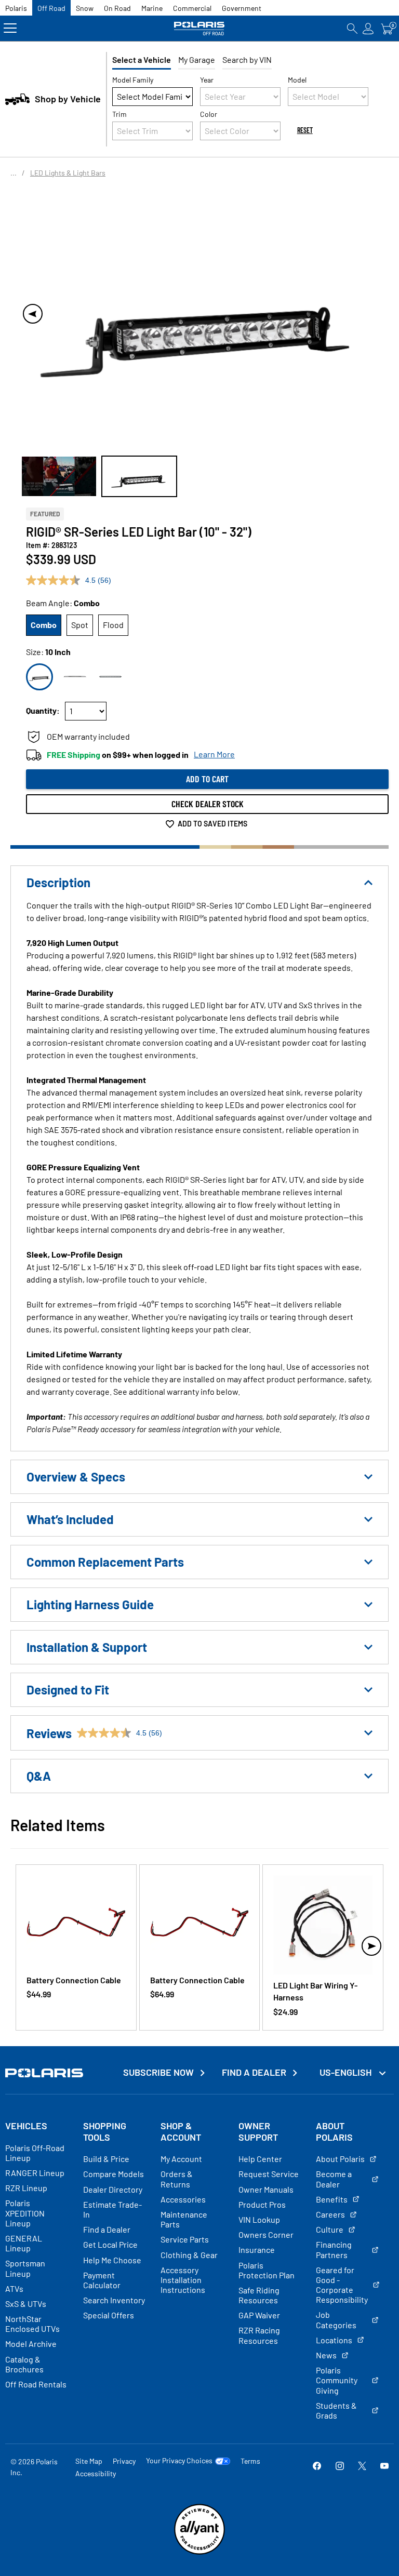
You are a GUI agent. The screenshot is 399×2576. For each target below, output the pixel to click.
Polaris (16, 8)
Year (207, 80)
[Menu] (10, 28)
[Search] (352, 28)
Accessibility (96, 2473)
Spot (80, 625)
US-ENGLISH (347, 2072)
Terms (250, 2461)
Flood (113, 625)
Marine (152, 8)
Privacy (124, 2461)
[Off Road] (199, 28)
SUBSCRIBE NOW (158, 2072)
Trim (119, 114)
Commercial (192, 8)
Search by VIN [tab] (247, 59)
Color (209, 114)
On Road (117, 8)
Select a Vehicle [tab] (142, 59)
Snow (85, 8)
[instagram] (340, 2467)
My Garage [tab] (197, 59)
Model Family (133, 80)
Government (242, 8)
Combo (44, 625)
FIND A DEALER (254, 2072)
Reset (305, 130)
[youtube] (384, 2467)
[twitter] (362, 2467)
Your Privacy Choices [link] (179, 2461)
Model (297, 80)
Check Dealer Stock (208, 804)
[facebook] (317, 2467)
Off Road (51, 8)
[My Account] (368, 28)
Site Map (89, 2461)
